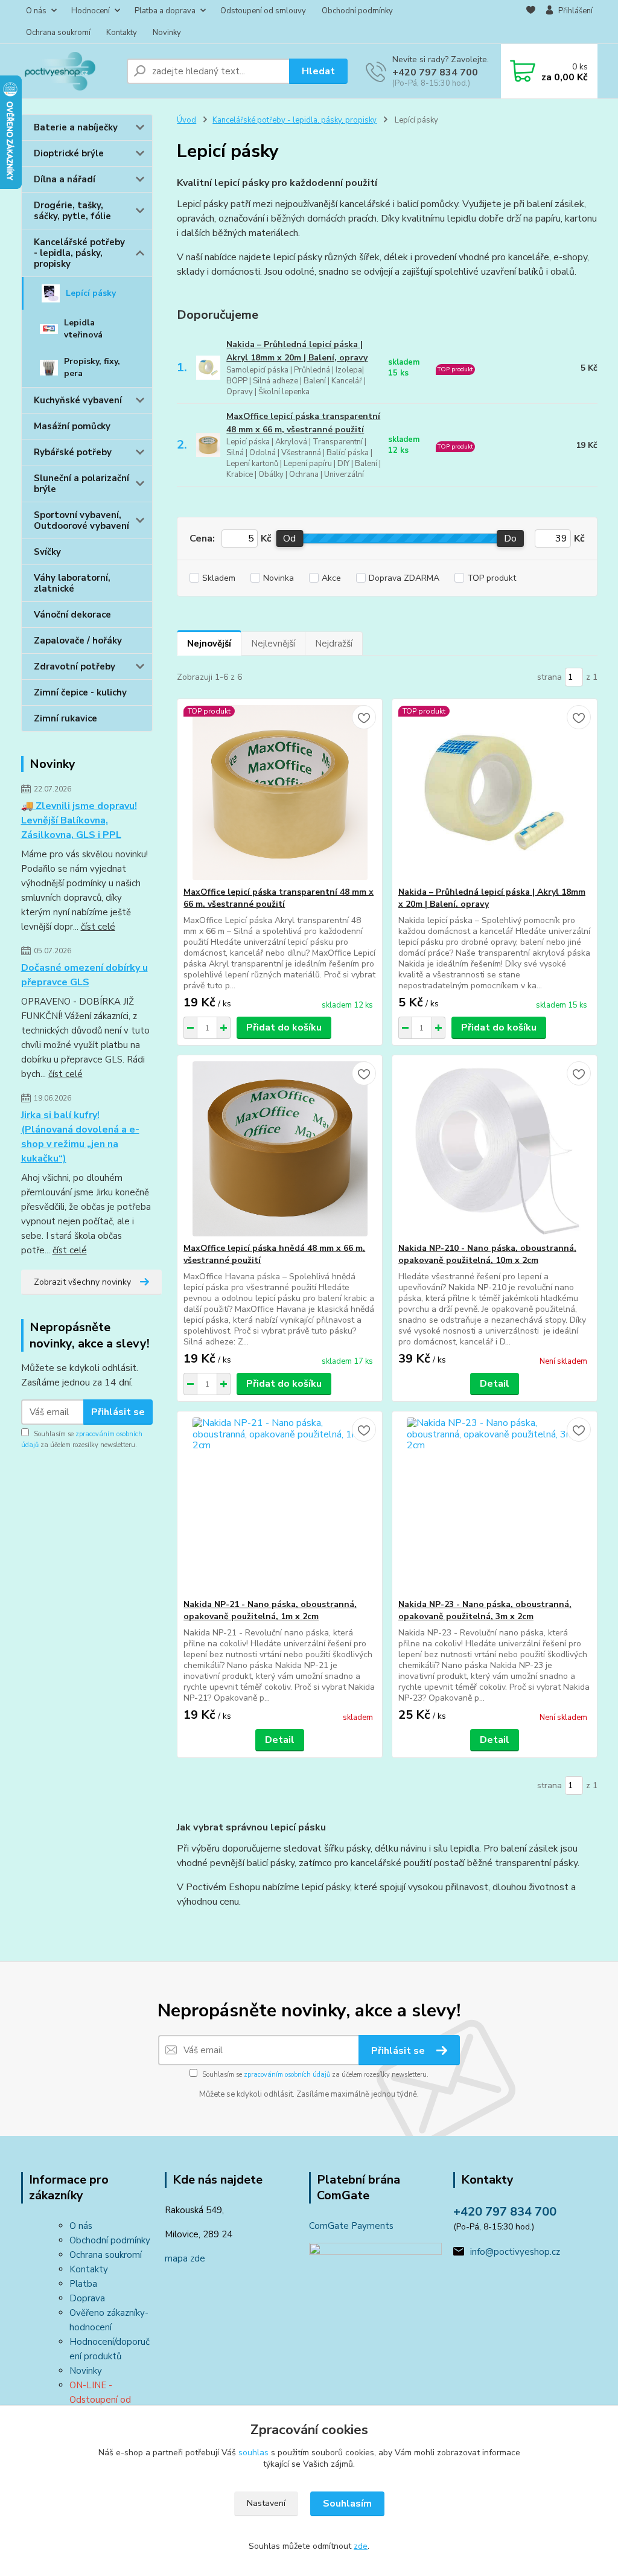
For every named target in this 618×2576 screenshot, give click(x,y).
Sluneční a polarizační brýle (81, 484)
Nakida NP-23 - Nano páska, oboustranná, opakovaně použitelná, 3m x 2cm (485, 1610)
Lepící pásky (91, 293)
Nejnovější (209, 644)
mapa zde (185, 2258)
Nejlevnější (273, 644)
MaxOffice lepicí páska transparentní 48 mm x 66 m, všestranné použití (303, 423)
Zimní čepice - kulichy (80, 692)
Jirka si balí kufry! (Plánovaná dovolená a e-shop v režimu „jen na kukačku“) (80, 1137)
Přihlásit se (118, 1412)
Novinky (167, 33)
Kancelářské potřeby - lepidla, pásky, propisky (79, 253)
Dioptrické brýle (69, 153)
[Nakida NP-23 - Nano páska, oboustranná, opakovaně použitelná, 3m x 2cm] (495, 1505)
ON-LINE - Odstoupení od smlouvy (100, 2400)
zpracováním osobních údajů (287, 2075)
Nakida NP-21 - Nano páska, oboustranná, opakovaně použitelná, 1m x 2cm (270, 1610)
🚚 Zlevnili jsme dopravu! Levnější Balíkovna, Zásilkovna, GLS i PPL (79, 820)
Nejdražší (334, 644)
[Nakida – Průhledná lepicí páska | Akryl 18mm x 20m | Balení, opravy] (495, 793)
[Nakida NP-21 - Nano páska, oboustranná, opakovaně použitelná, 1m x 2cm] (280, 1505)
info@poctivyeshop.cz (515, 2252)
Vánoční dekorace (72, 615)
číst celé (98, 927)
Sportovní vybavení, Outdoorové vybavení (81, 520)
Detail (495, 1384)
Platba (83, 2284)
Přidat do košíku (284, 1028)
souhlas (253, 2453)
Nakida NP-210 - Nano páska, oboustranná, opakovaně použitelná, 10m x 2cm (487, 1254)
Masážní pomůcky (72, 426)
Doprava (87, 2298)
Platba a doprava (165, 11)
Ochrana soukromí (58, 33)
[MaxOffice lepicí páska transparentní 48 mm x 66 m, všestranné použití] (280, 793)
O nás (36, 11)
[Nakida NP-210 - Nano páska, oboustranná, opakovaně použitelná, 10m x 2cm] (495, 1149)
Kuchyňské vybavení (78, 400)
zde (361, 2546)
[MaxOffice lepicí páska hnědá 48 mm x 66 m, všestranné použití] (280, 1149)
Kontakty (122, 33)
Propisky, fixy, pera (92, 367)
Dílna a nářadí (65, 179)
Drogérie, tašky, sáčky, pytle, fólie (72, 211)
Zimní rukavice (65, 718)
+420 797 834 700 (435, 72)
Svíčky (47, 552)
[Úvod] (69, 71)
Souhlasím (347, 2504)
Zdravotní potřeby (75, 666)
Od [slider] (289, 539)
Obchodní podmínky (357, 11)
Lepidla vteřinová (83, 329)
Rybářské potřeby (73, 452)
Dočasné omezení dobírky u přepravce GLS (84, 975)
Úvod (186, 120)
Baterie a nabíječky (76, 127)
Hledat (318, 71)
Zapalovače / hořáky (78, 641)
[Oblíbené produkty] (531, 22)
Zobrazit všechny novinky (82, 1282)
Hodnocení (91, 11)
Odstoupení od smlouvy (263, 11)
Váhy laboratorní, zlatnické (72, 583)
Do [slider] (510, 539)
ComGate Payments (351, 2226)
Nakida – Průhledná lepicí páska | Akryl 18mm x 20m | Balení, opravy (297, 351)
